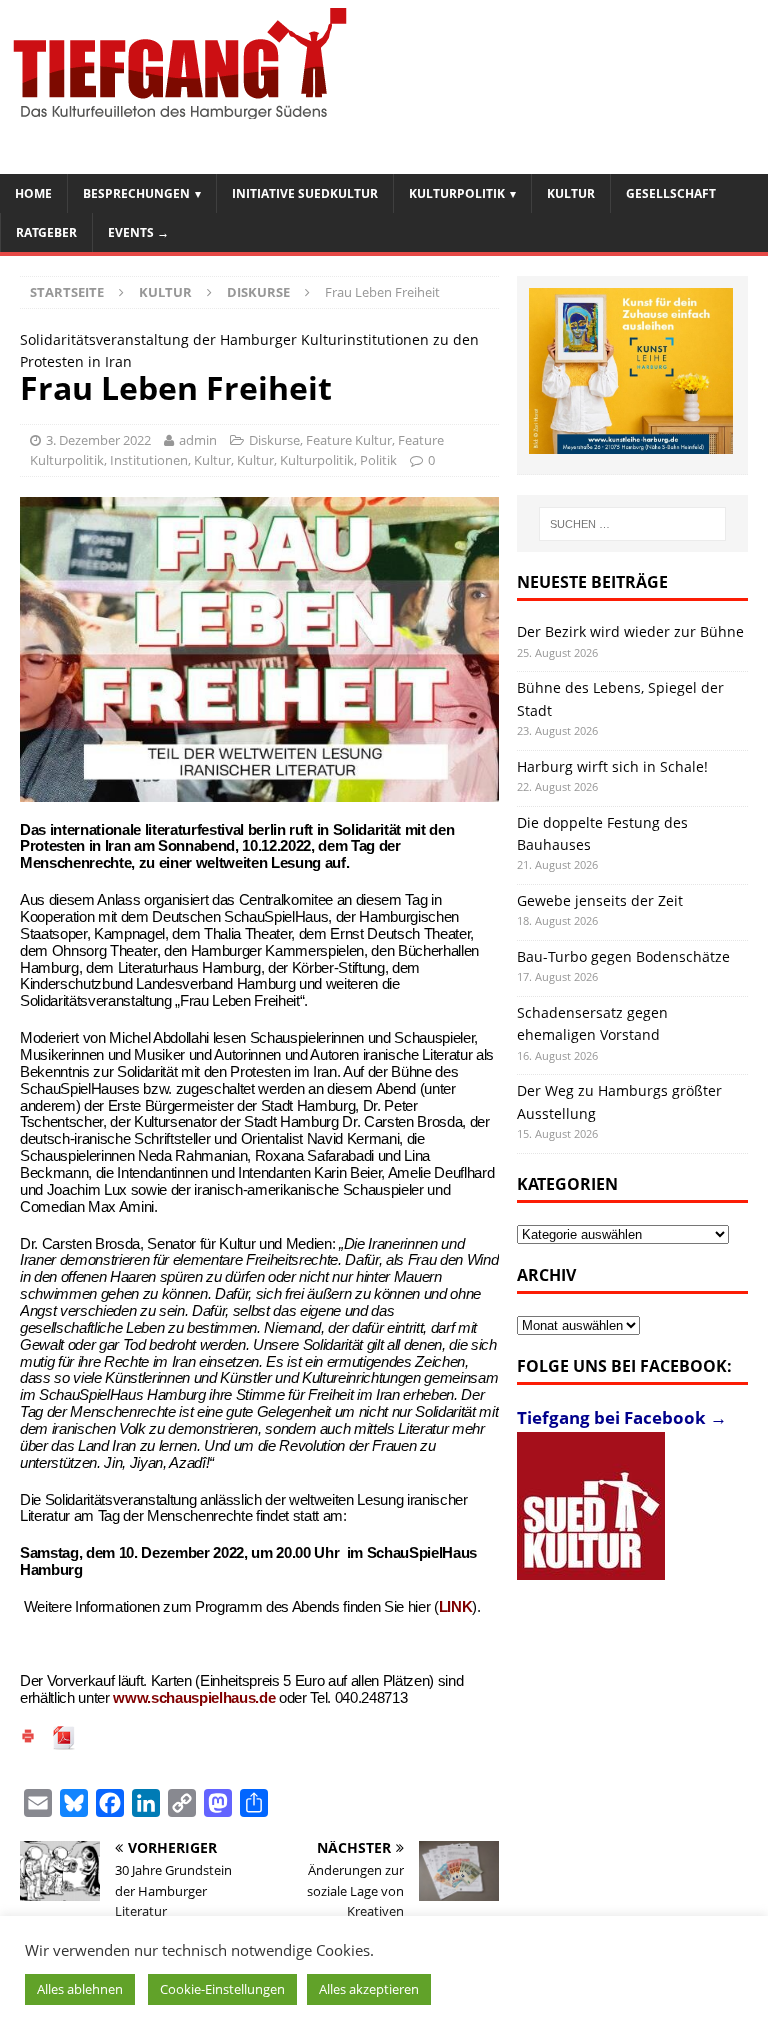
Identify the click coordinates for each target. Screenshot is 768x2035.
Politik (378, 460)
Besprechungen (136, 193)
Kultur (571, 193)
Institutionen (149, 460)
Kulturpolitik (457, 193)
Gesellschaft (671, 193)
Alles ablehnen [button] (80, 1989)
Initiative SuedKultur (305, 193)
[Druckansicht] (28, 1738)
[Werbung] (631, 371)
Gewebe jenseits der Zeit (600, 900)
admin (198, 440)
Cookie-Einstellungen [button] (222, 1989)
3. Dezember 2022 (98, 440)
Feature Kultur (349, 440)
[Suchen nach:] (632, 524)
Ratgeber (46, 232)
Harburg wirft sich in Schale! (612, 766)
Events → (138, 232)
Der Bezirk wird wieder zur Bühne (630, 631)
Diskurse (274, 440)
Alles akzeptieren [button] (369, 1989)
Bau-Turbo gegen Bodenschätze (623, 956)
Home (33, 193)
